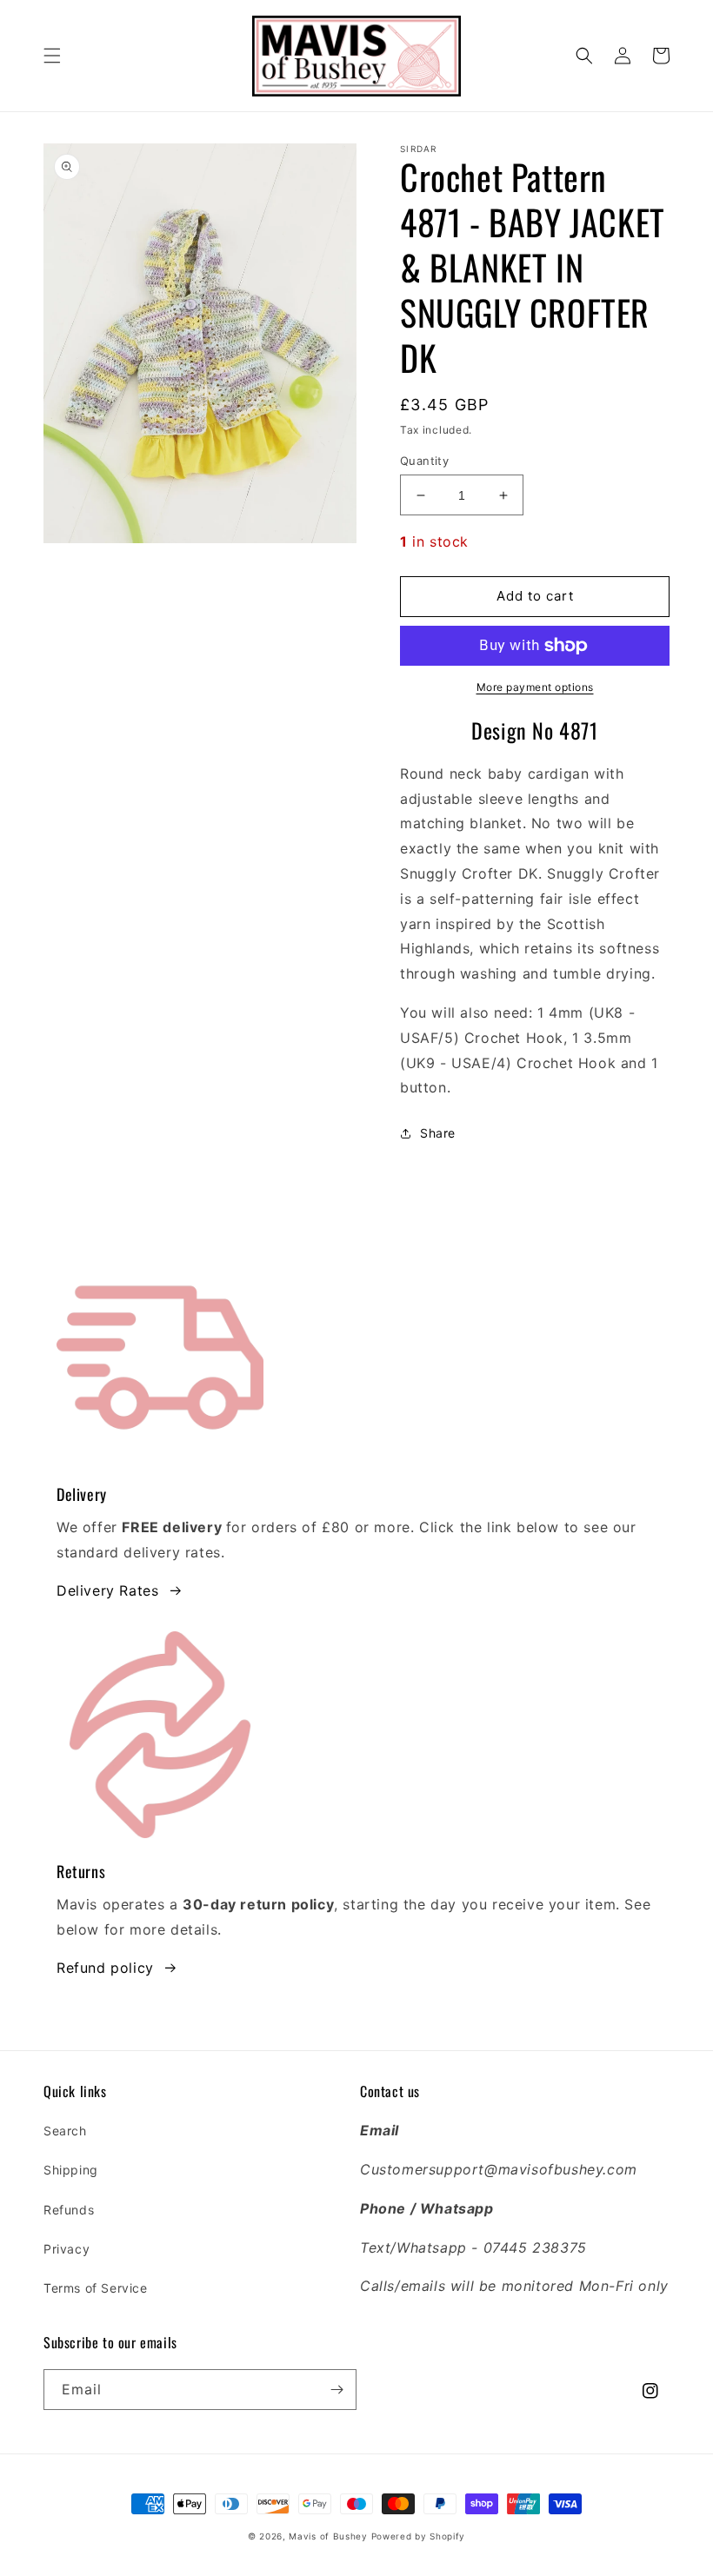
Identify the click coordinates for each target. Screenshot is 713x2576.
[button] (52, 56)
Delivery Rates (107, 1590)
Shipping (71, 2170)
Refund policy (105, 1968)
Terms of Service (96, 2288)
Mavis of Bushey (328, 2536)
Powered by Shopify (419, 2536)
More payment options (535, 687)
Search (65, 2131)
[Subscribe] (337, 2390)
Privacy (67, 2249)
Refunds (69, 2210)
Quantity (424, 461)
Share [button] (438, 1133)
